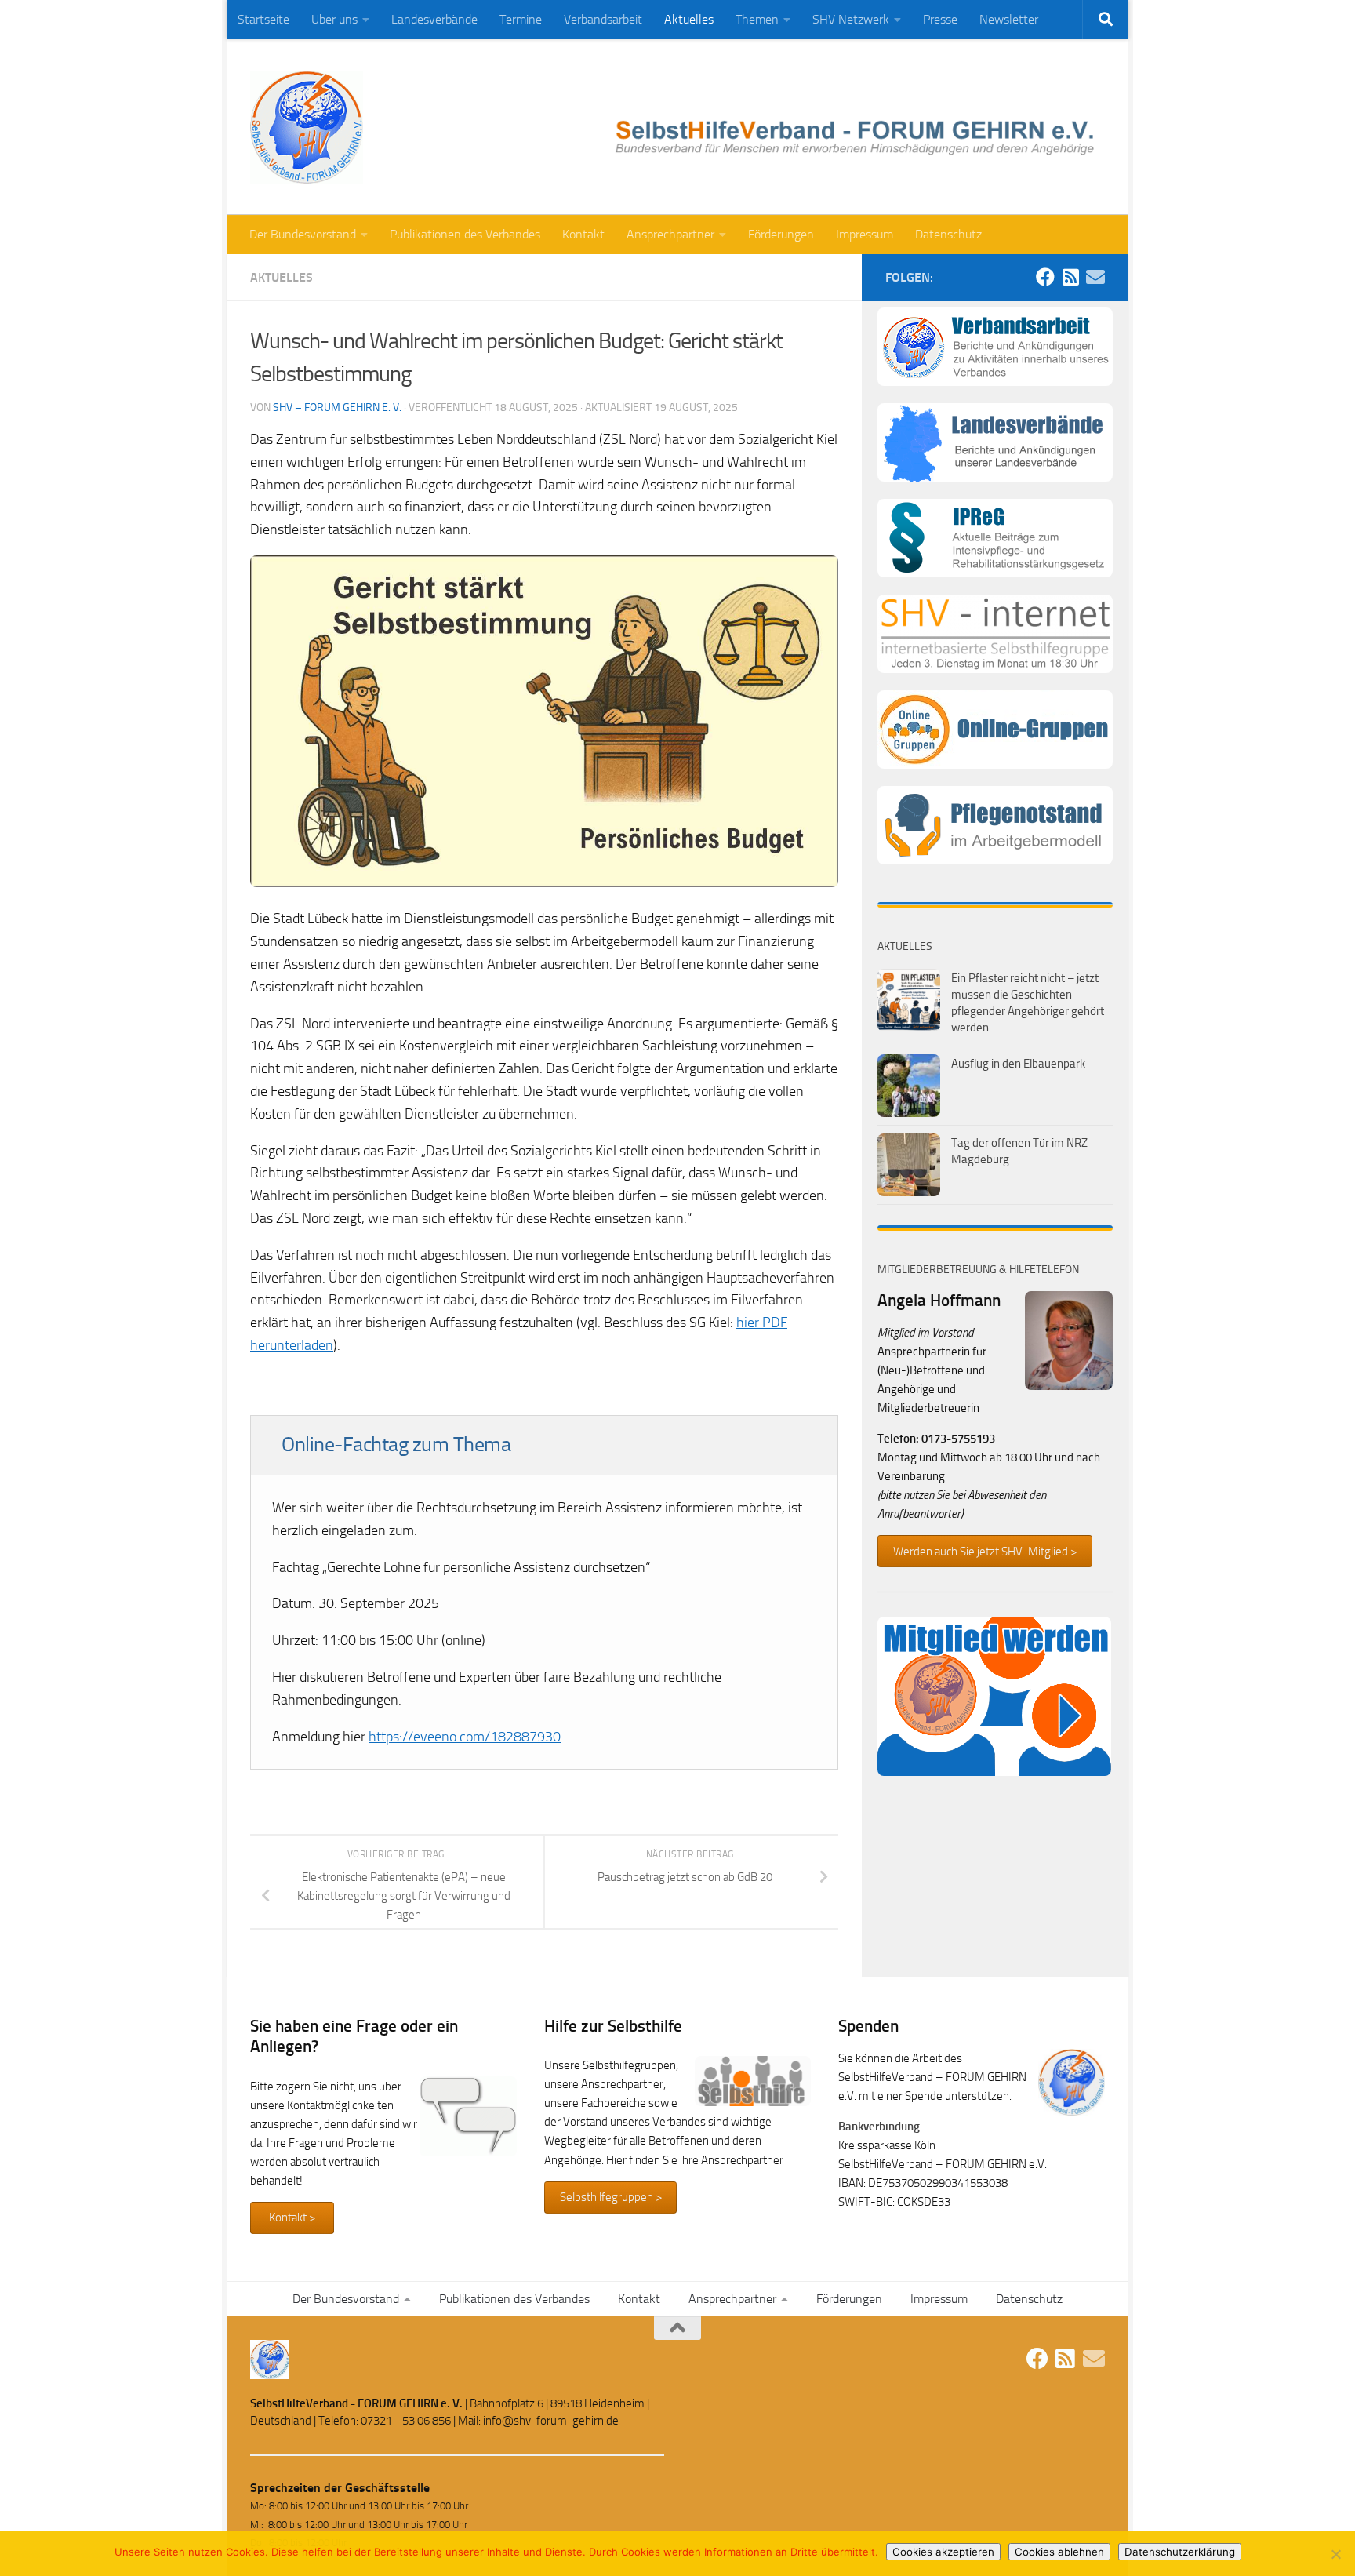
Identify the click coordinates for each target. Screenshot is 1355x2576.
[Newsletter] (1095, 277)
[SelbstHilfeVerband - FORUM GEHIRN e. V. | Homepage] (307, 127)
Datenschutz (948, 234)
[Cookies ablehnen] (1335, 2554)
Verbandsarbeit (603, 19)
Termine (521, 19)
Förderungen (781, 234)
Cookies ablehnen (1059, 2552)
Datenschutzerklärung (1180, 2552)
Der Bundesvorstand (303, 234)
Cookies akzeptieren (943, 2552)
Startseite (263, 19)
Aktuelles (689, 19)
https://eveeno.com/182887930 (465, 1737)
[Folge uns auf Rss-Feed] (1070, 277)
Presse (940, 19)
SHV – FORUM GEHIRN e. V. (337, 408)
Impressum (865, 234)
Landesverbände (434, 19)
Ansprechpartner (670, 234)
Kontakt (583, 234)
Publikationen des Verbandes (465, 234)
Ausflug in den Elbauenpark (1018, 1064)
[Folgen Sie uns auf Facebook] (1045, 277)
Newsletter (1009, 19)
